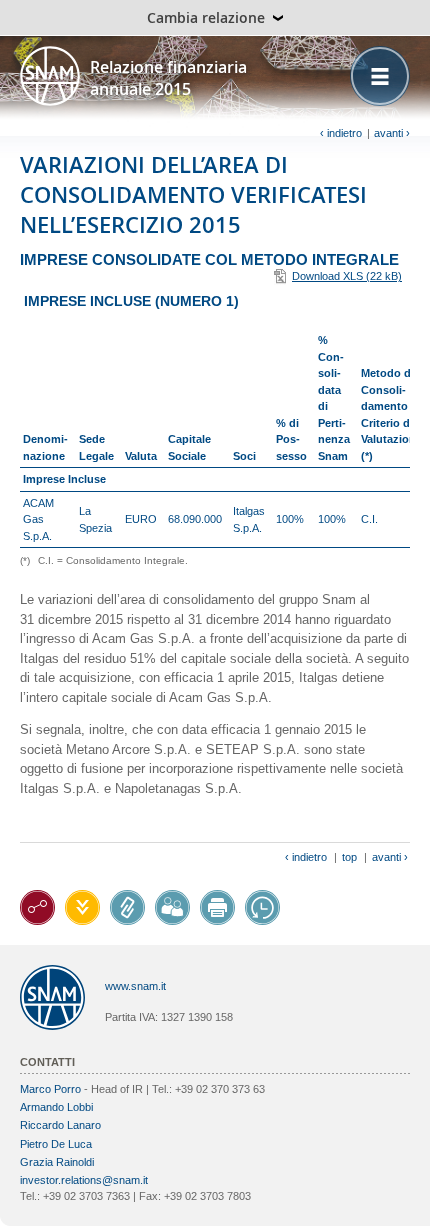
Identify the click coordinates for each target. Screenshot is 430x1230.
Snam (50, 76)
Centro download (82, 907)
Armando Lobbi (56, 1107)
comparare (262, 907)
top (349, 857)
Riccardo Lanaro (60, 1125)
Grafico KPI (37, 907)
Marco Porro (50, 1089)
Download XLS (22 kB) (347, 276)
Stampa (217, 907)
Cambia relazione (206, 17)
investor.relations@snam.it (84, 1180)
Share (172, 907)
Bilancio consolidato (127, 907)
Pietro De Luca (56, 1144)
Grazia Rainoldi (57, 1162)
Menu (380, 76)
